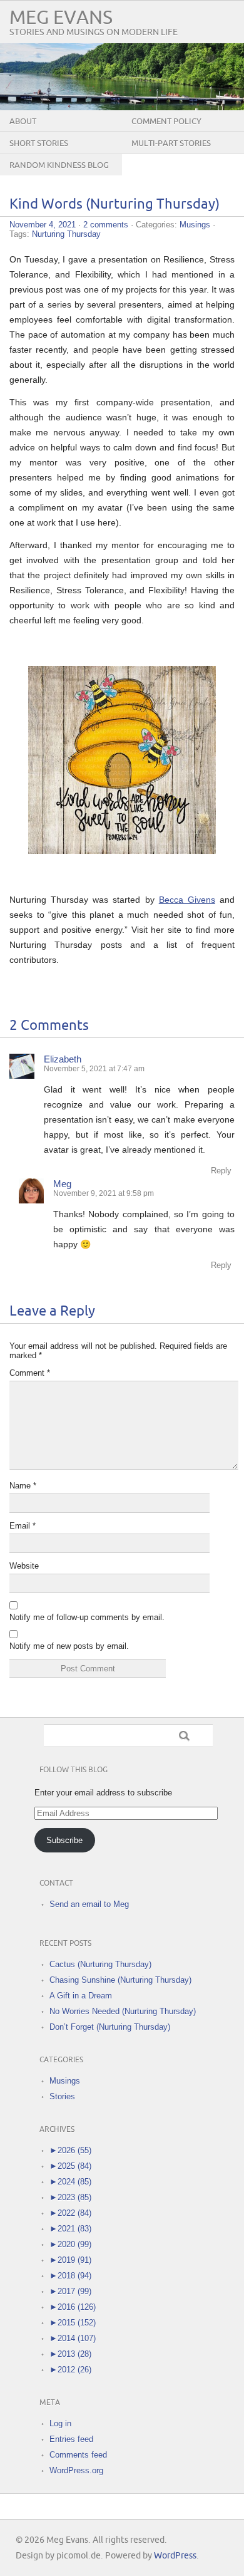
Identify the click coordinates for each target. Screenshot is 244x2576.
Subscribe (64, 1840)
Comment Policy (166, 122)
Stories (62, 2096)
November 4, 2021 (43, 225)
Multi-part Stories (171, 143)
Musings (195, 225)
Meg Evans (61, 18)
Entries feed (71, 2439)
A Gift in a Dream (81, 1996)
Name (23, 1486)
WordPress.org (76, 2470)
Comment (30, 1373)
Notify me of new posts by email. (69, 1646)
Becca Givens (187, 900)
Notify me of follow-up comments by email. (87, 1617)
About (23, 122)
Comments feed (78, 2455)
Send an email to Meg (89, 1904)
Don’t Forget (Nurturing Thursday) (110, 2027)
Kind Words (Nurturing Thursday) (114, 205)
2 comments (106, 225)
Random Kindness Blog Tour (59, 175)
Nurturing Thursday (66, 234)
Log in (60, 2423)
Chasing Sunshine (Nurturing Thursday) (120, 1980)
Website (24, 1566)
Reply (221, 1171)
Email (23, 1526)
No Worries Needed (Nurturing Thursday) (123, 2011)
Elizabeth (63, 1059)
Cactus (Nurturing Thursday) (100, 1964)
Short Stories (39, 143)
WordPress (175, 2556)
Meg (62, 1184)
